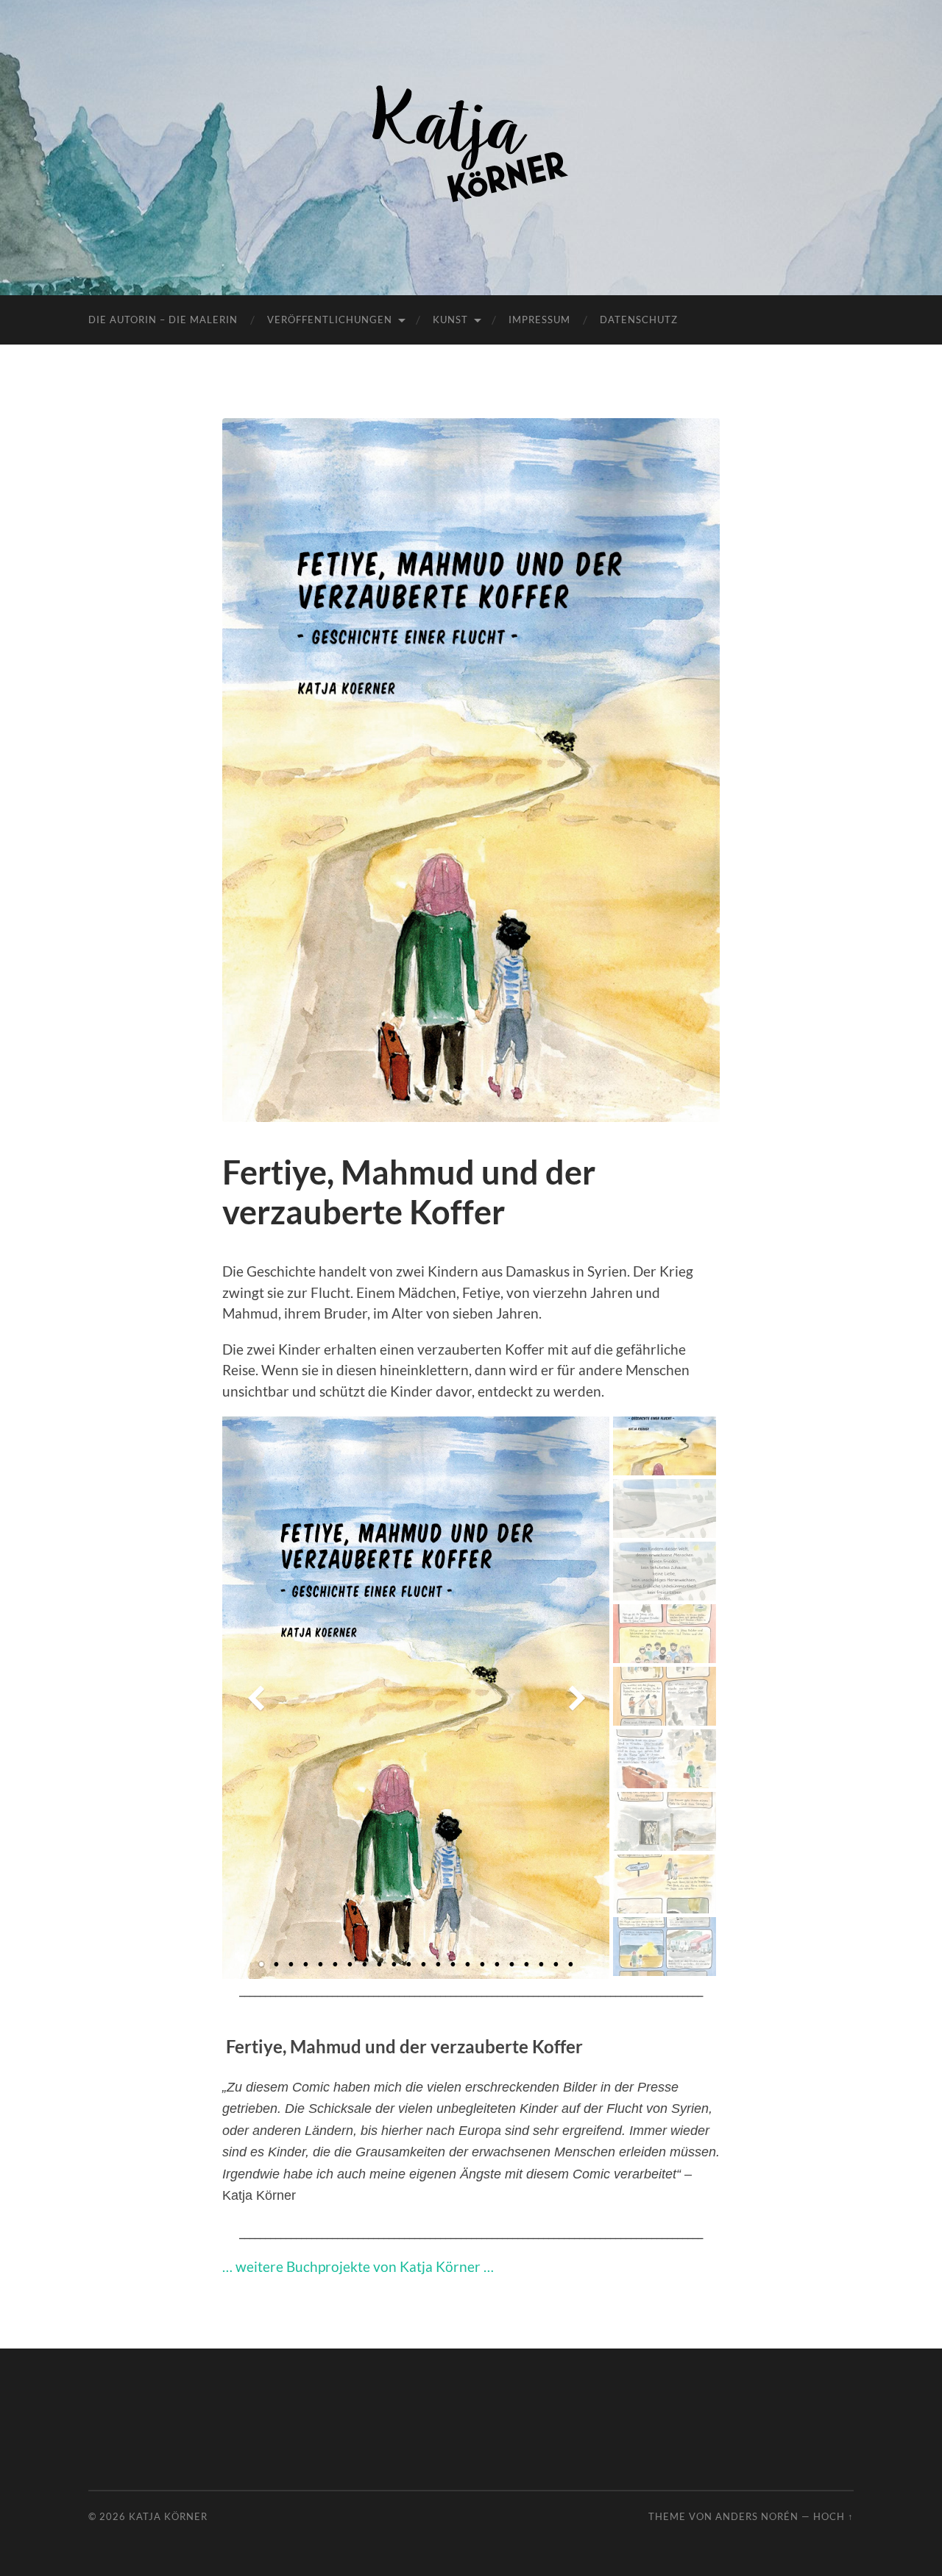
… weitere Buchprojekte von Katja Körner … (358, 2266)
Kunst (450, 320)
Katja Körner (168, 2516)
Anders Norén (757, 2516)
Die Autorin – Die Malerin (163, 320)
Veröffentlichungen (330, 320)
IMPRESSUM (539, 320)
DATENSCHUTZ (639, 320)
